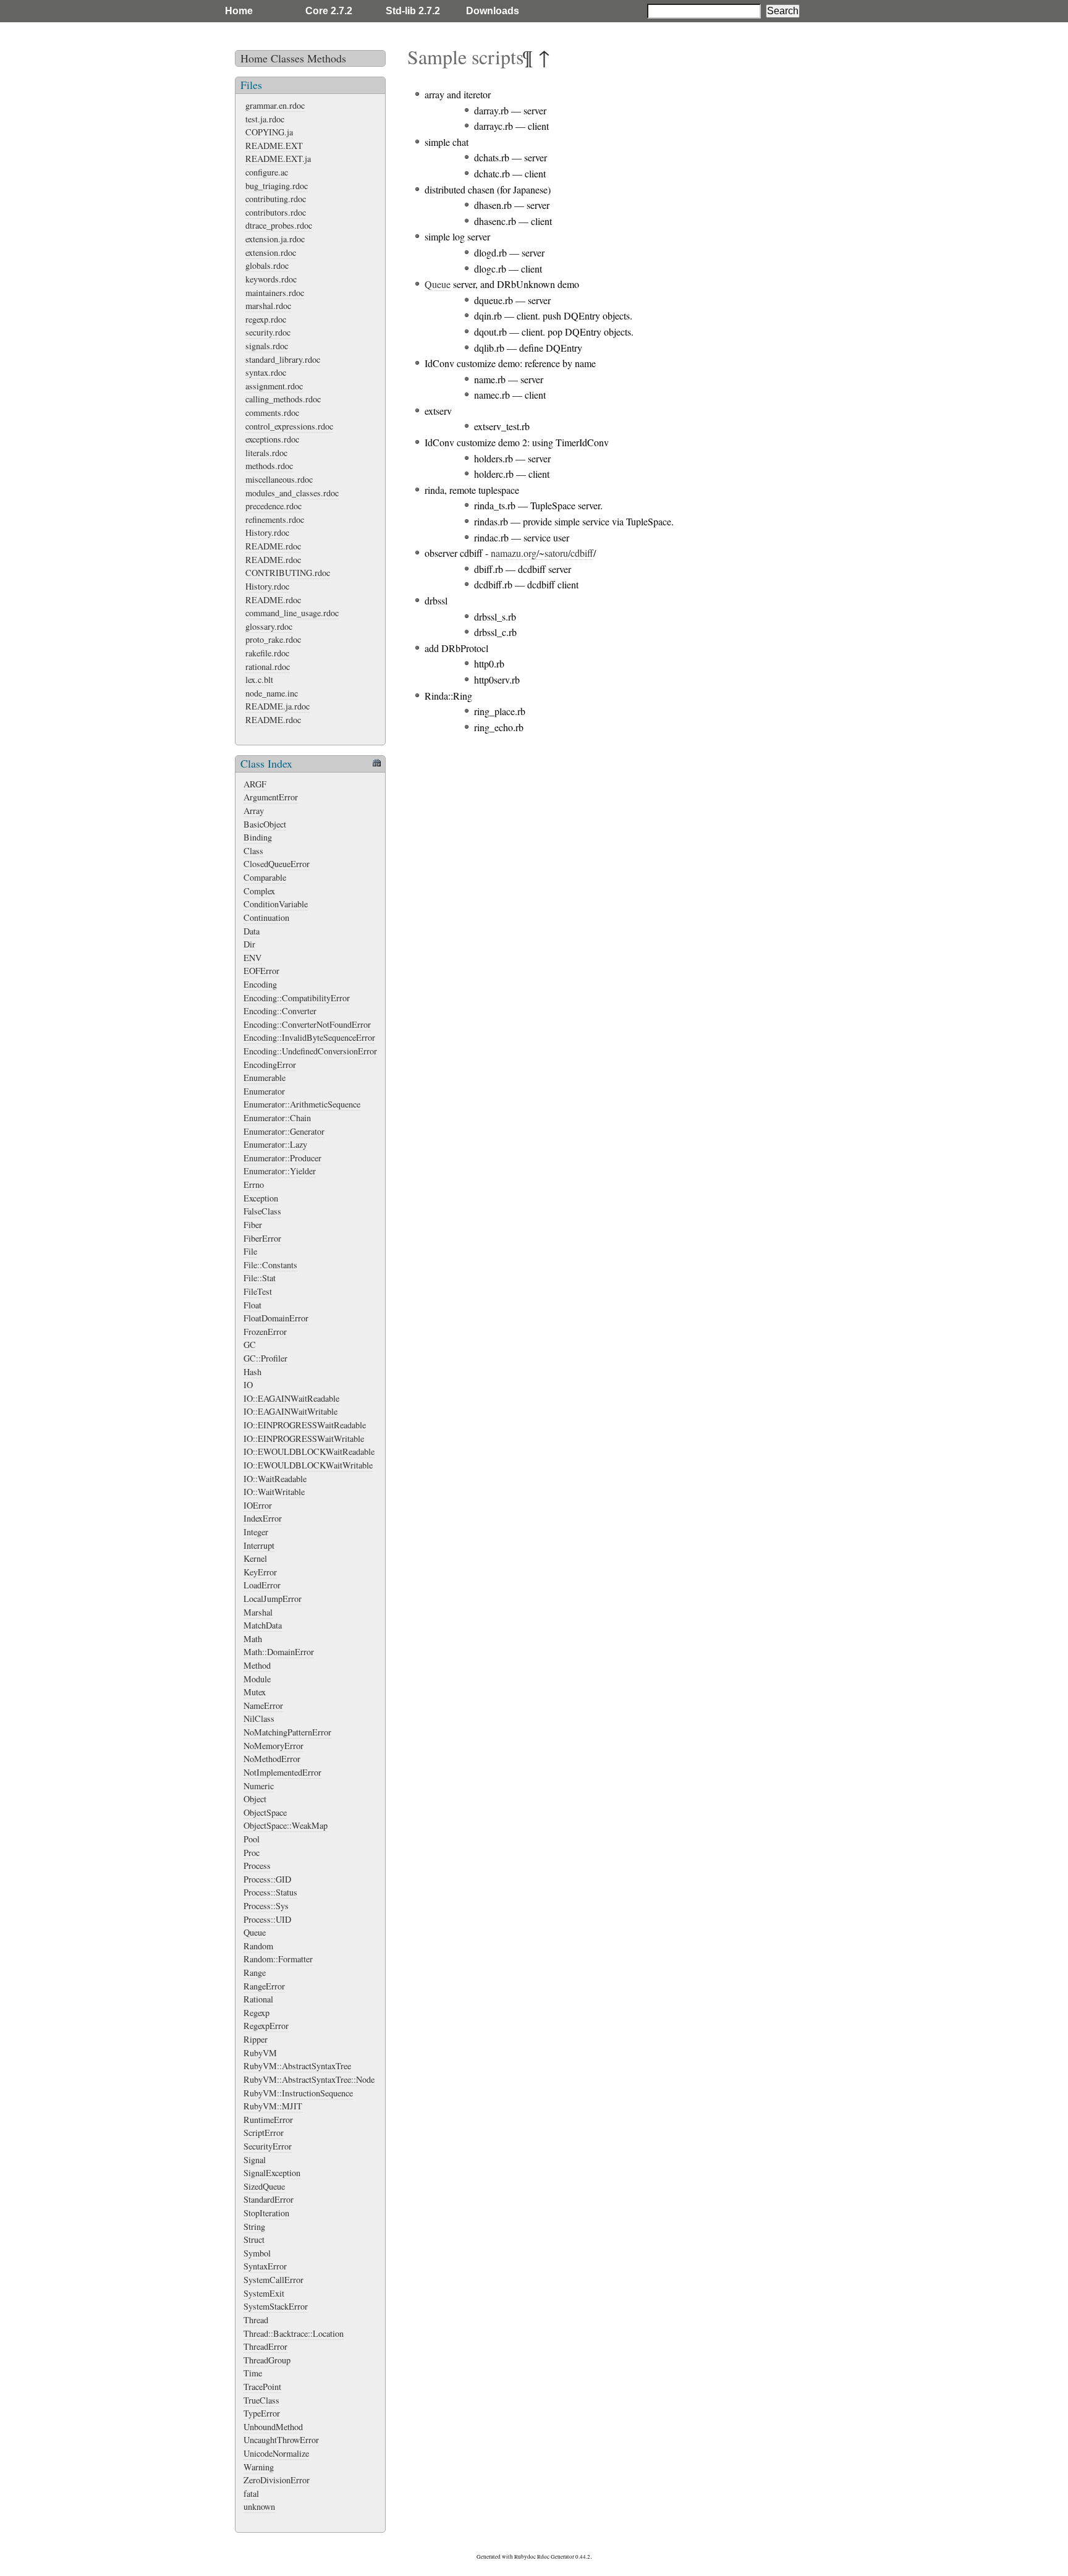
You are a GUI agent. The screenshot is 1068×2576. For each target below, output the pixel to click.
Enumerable (265, 1078)
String (254, 2226)
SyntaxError (265, 2266)
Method (257, 1665)
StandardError (269, 2199)
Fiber (253, 1225)
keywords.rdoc (271, 279)
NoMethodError (272, 1759)
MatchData (263, 1625)
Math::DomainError (279, 1652)
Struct (254, 2239)
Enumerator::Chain (277, 1118)
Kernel (255, 1558)
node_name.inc (272, 693)
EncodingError (270, 1065)
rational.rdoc (268, 667)
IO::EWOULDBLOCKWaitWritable (308, 1465)
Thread (256, 2320)
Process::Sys (266, 1906)
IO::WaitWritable (274, 1492)
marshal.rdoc (268, 306)
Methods (327, 58)
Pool (252, 1839)
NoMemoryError (273, 1746)
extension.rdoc (271, 252)
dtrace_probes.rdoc (279, 225)
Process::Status (270, 1892)
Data (252, 931)
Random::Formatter (278, 1959)
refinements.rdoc (275, 519)
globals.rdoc (267, 265)
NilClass (259, 1718)
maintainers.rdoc (275, 293)
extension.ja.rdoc (275, 239)
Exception (261, 1198)
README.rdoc (273, 546)
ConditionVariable (276, 904)
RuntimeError (268, 2120)
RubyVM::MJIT (273, 2106)
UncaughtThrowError (281, 2440)
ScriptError (264, 2133)
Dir (249, 944)
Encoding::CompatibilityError (297, 998)
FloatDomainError (276, 1318)
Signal (255, 2160)
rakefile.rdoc (267, 653)
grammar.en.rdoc (275, 105)
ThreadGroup (267, 2360)
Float (252, 1305)
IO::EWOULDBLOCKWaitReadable (309, 1451)
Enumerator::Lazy (275, 1144)
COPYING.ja (269, 132)
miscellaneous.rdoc (279, 479)
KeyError (260, 1572)
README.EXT (274, 146)
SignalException (272, 2173)
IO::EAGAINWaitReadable (291, 1398)
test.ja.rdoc (265, 119)
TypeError (262, 2413)
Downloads (493, 11)
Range (255, 1972)
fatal (251, 2493)
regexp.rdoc (266, 319)
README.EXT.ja (278, 159)
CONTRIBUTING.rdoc (288, 573)
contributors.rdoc (276, 212)
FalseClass (262, 1211)
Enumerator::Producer (282, 1158)
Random (258, 1946)
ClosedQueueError (277, 864)
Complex (259, 891)
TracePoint (262, 2387)
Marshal (258, 1612)
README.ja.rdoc (278, 706)
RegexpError (266, 2026)
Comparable (265, 877)
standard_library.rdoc (283, 359)
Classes (287, 58)
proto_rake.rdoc (273, 639)
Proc (252, 1853)
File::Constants (270, 1265)
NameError (263, 1705)
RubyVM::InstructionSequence (298, 2093)
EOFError (261, 971)
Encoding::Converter (280, 1011)
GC (250, 1345)
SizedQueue (264, 2186)
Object (255, 1799)
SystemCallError (273, 2280)
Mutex (255, 1692)
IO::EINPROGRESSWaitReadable (305, 1425)
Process (257, 1866)
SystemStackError (276, 2306)
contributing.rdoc (276, 199)
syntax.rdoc (266, 372)
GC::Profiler (265, 1358)
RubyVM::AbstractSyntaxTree (297, 2066)
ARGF (255, 784)
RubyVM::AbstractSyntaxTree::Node (309, 2079)
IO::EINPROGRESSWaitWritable (304, 1438)
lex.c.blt (259, 680)
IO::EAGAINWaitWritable (290, 1411)
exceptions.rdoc (272, 439)
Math (253, 1639)
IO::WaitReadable (275, 1479)
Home (239, 11)
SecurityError (268, 2146)
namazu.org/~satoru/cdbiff (542, 553)
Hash (252, 1372)
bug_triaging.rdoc (277, 186)
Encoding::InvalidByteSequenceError (309, 1037)
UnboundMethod (273, 2427)
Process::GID (267, 1879)
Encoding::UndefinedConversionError (310, 1051)
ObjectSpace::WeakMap (286, 1825)
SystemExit (264, 2293)
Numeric (259, 1786)
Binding (258, 837)
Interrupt (259, 1545)
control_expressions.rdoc (289, 426)
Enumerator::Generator (284, 1131)
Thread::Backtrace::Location (294, 2333)
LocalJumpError (273, 1599)
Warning (259, 2467)
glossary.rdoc (269, 626)
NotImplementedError (282, 1772)
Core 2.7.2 (329, 11)
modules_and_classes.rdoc (292, 493)
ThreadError (265, 2346)
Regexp (256, 2013)
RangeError (264, 1986)
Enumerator (264, 1091)
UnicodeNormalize (276, 2453)
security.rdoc (268, 332)
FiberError (262, 1238)
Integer (256, 1532)
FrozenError (265, 1332)
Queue (255, 1932)
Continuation (266, 917)
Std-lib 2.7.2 (413, 11)
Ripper (256, 2039)
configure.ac (267, 172)
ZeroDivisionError (277, 2480)
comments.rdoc (272, 413)
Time (253, 2373)
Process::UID (267, 1919)
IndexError (263, 1518)
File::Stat (260, 1278)
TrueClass (261, 2400)
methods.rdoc (269, 466)
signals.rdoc (267, 346)
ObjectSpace (265, 1812)
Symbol (257, 2253)
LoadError (262, 1585)
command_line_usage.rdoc (292, 613)
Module (257, 1679)
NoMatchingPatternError (287, 1732)
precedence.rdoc (273, 506)
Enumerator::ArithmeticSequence (302, 1104)
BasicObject (265, 824)
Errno (254, 1184)
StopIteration (266, 2213)
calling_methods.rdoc (283, 399)
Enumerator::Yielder (280, 1171)
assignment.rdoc (274, 386)
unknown (259, 2506)
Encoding (260, 984)
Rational (258, 1999)
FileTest (258, 1291)
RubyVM (260, 2053)
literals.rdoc (266, 453)
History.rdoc (267, 532)
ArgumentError (271, 797)
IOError (258, 1505)
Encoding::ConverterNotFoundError (307, 1024)
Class (253, 851)
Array (254, 811)
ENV (252, 958)
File (250, 1251)
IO (248, 1385)
